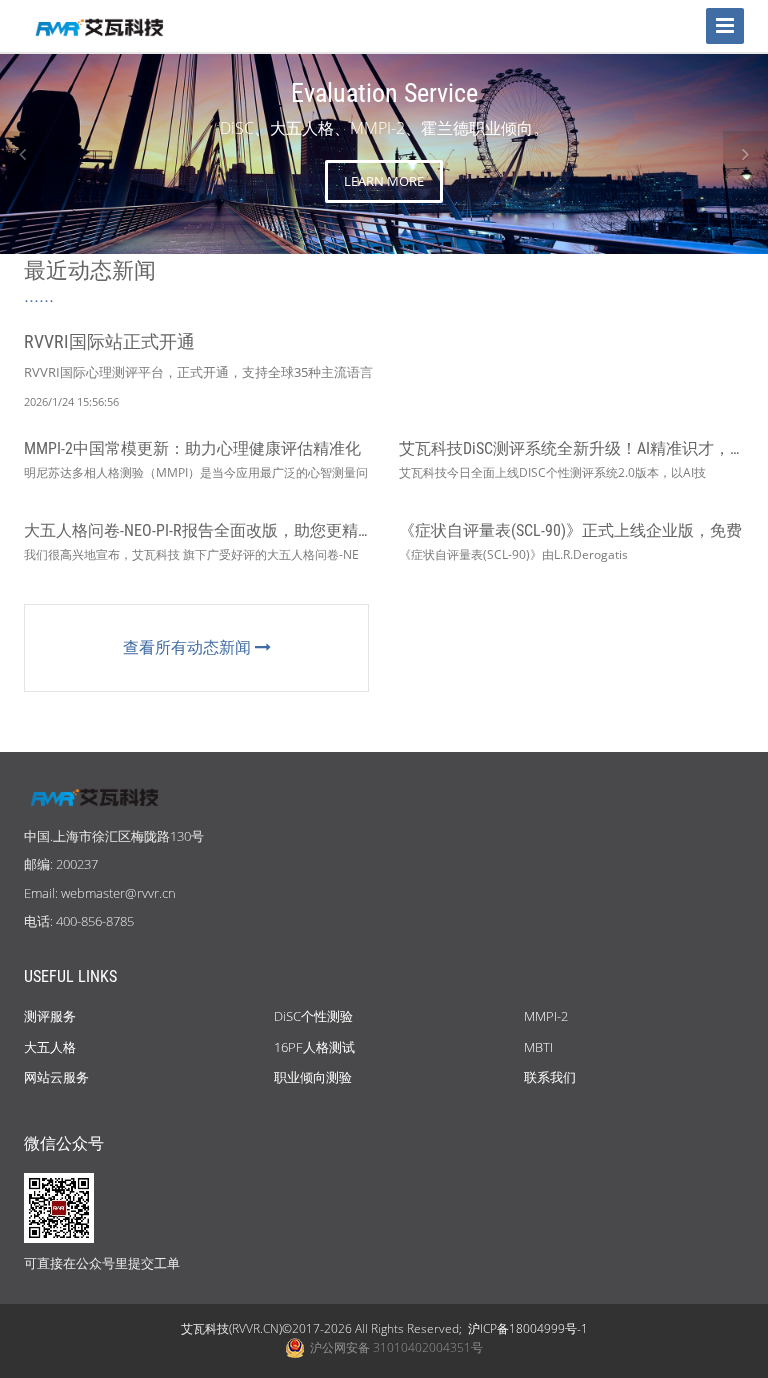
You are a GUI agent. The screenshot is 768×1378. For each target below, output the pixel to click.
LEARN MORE (384, 181)
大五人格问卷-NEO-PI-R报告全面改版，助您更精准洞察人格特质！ (255, 530)
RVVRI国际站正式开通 (109, 341)
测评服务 (50, 1016)
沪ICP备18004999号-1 (528, 1328)
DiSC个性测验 (313, 1016)
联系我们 (550, 1077)
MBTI (538, 1047)
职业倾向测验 (313, 1077)
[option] (384, 154)
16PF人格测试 (314, 1047)
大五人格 (50, 1047)
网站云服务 (56, 1077)
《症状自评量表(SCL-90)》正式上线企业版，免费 (570, 530)
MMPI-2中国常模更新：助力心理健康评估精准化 (192, 448)
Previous (22, 153)
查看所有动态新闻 (189, 647)
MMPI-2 (546, 1016)
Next (745, 153)
